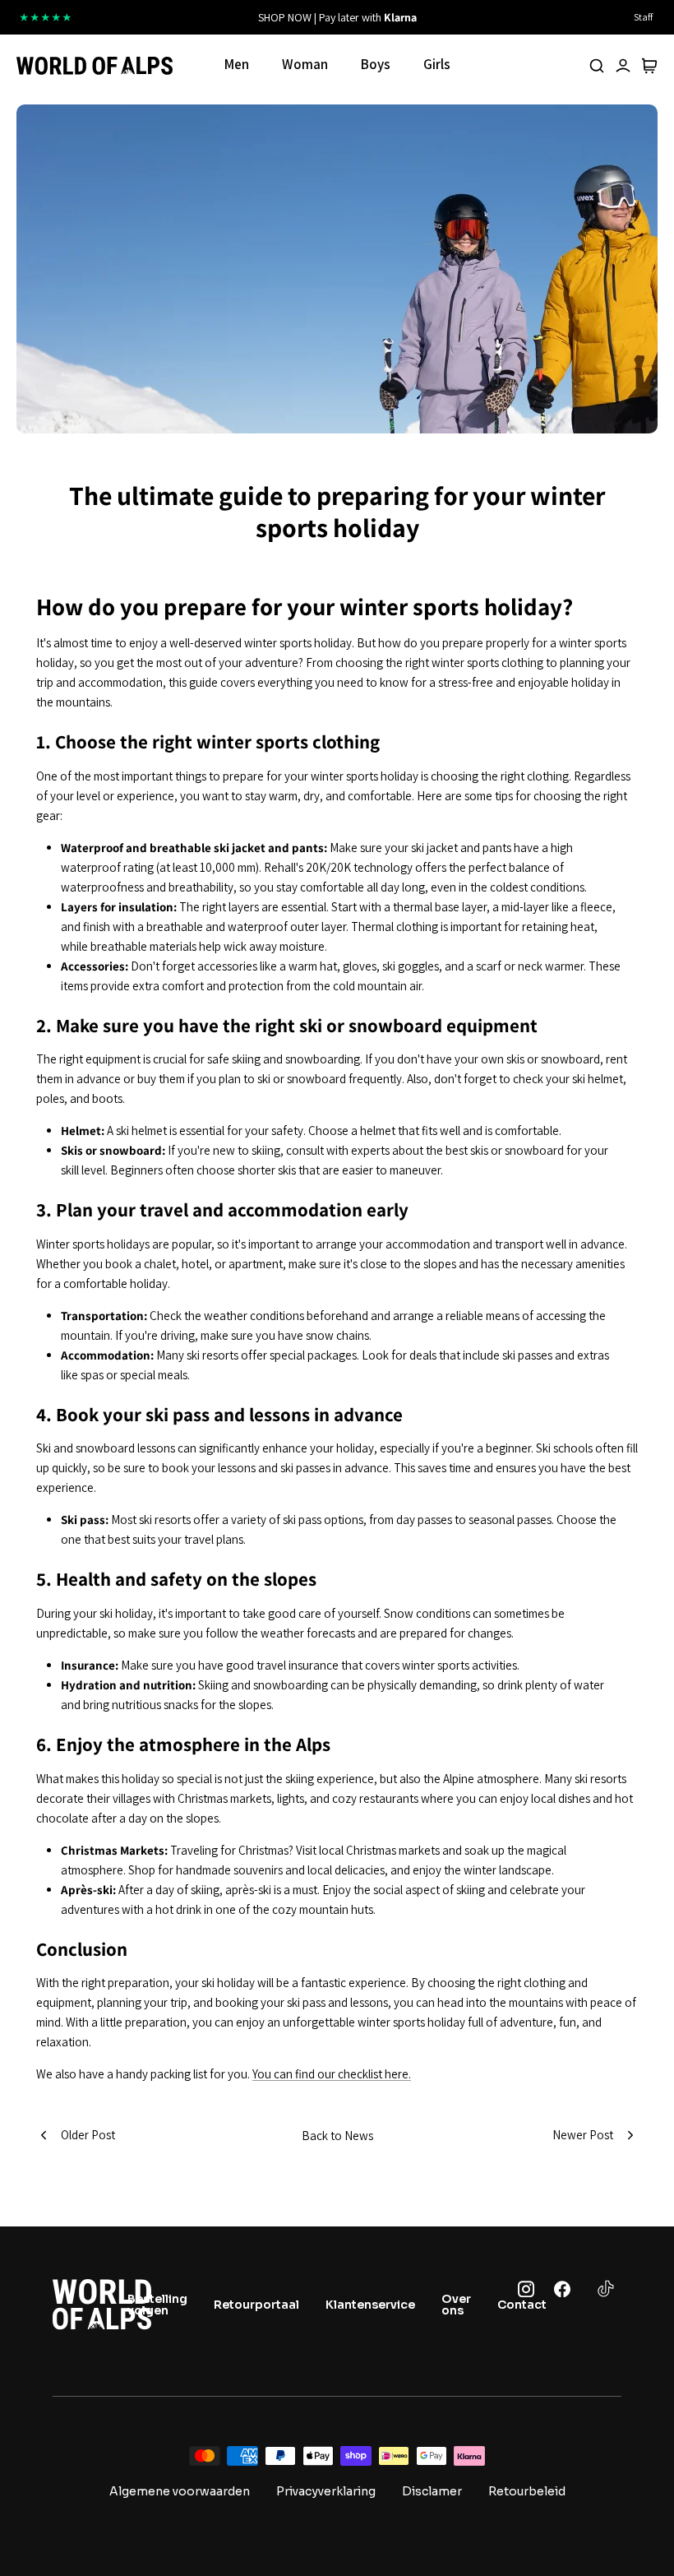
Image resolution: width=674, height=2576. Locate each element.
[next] (471, 17)
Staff (643, 17)
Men (237, 64)
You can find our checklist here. (332, 2074)
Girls (437, 64)
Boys (376, 64)
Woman (305, 64)
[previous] (203, 17)
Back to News (337, 2136)
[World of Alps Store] (95, 66)
